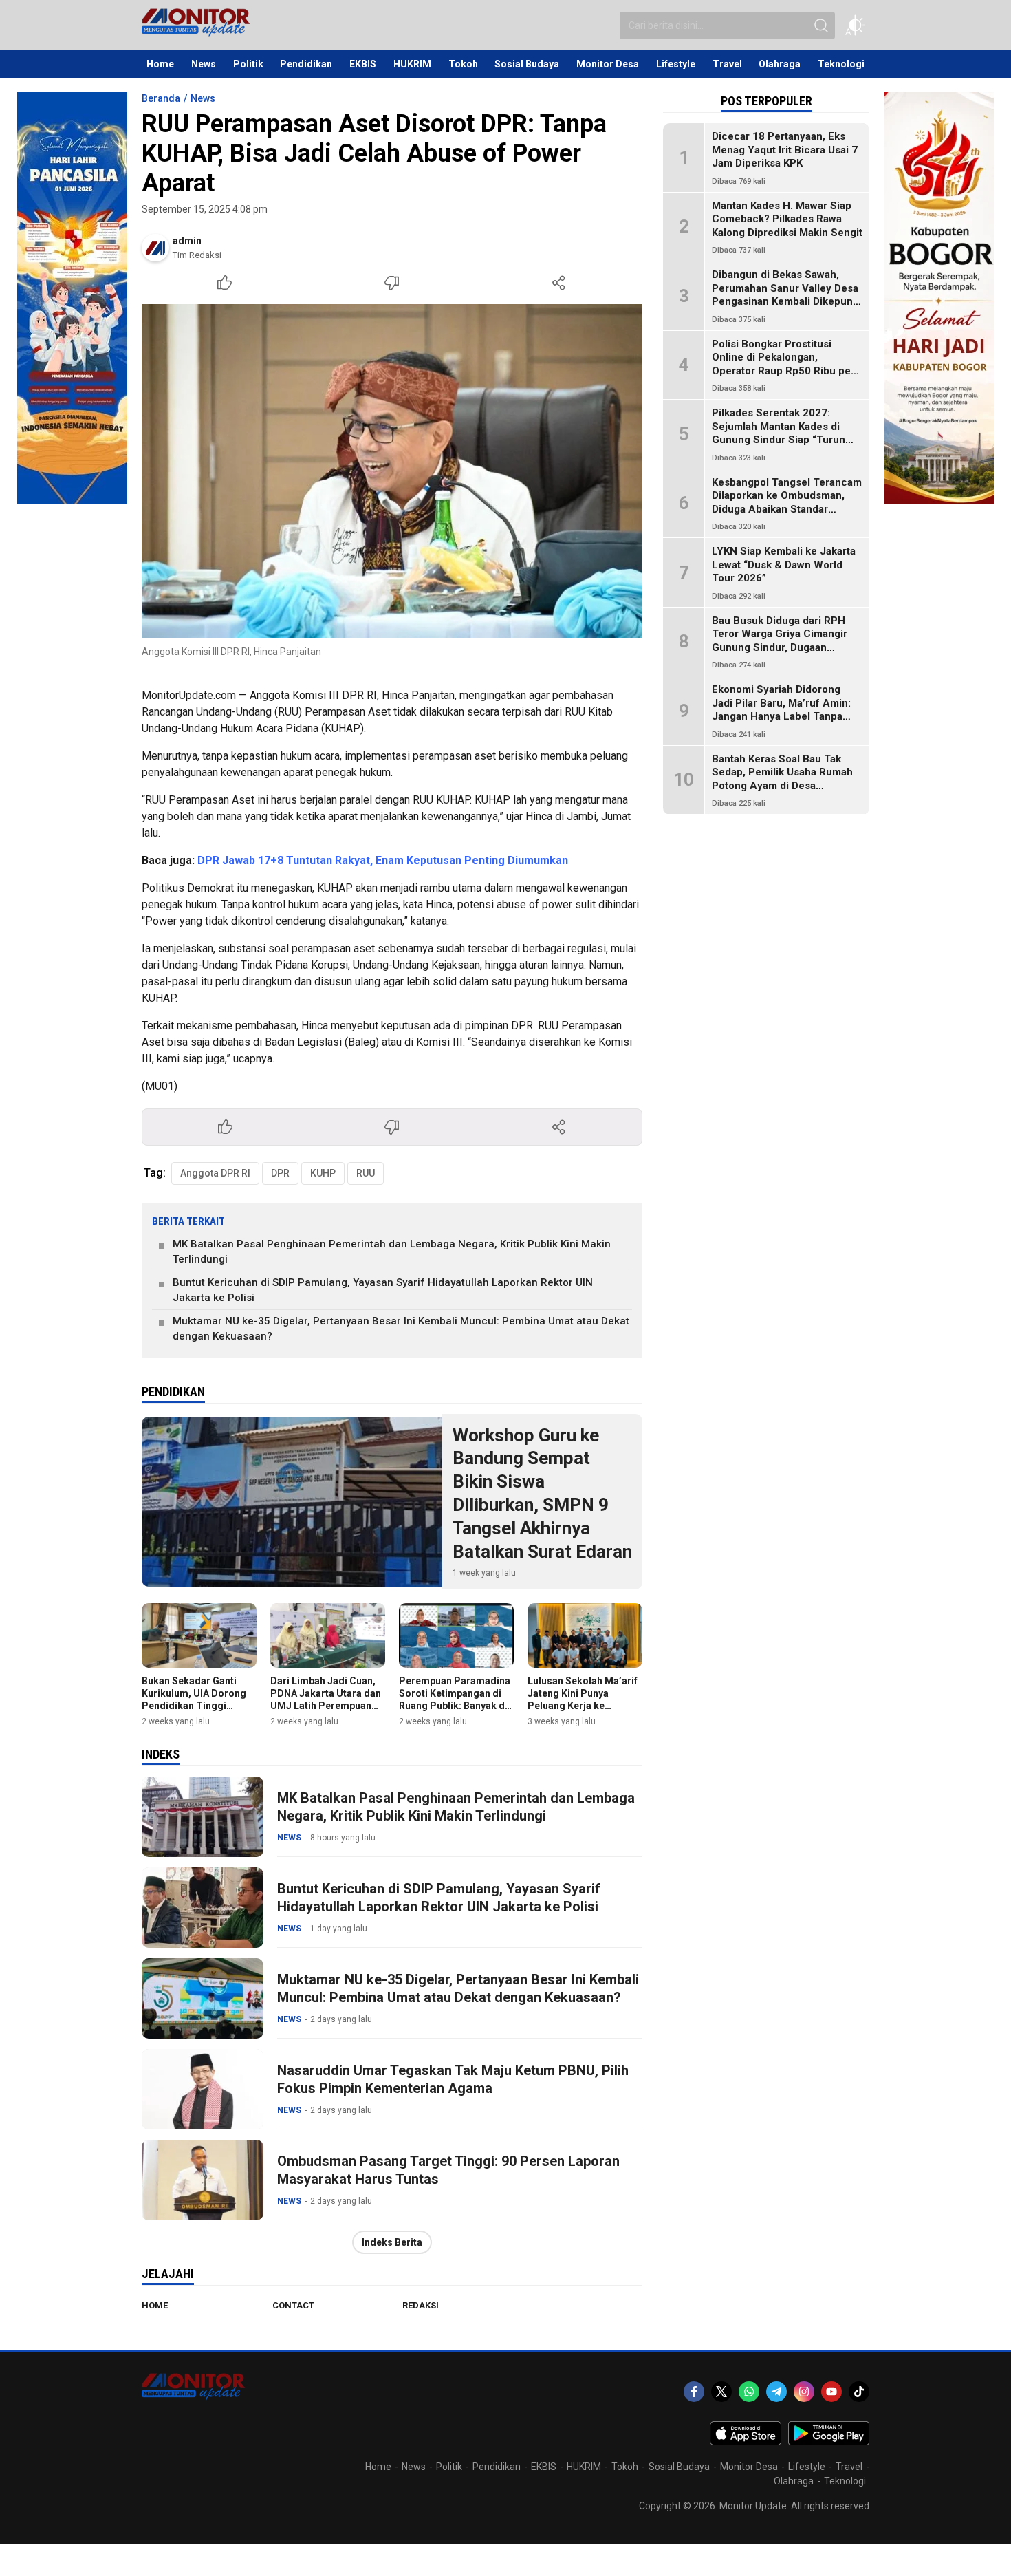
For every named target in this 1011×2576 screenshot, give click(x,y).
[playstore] (829, 2442)
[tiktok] (859, 2392)
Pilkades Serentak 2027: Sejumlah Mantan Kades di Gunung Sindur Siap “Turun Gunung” (779, 433)
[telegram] (776, 2392)
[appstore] (746, 2442)
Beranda (161, 98)
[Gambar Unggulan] (392, 471)
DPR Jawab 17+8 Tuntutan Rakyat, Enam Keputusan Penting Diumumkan (383, 860)
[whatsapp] (749, 2392)
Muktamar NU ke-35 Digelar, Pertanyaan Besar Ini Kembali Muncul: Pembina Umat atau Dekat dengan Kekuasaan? (401, 1329)
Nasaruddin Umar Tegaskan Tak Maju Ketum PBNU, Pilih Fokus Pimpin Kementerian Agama (453, 2079)
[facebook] (694, 2392)
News (203, 98)
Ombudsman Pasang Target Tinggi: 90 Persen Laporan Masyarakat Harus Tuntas (448, 2170)
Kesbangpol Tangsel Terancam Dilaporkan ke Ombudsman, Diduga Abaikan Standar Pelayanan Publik (787, 503)
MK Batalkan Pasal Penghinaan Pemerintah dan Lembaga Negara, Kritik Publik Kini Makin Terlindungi (392, 1252)
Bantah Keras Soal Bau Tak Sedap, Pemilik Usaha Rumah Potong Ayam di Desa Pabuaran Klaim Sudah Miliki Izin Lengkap (782, 786)
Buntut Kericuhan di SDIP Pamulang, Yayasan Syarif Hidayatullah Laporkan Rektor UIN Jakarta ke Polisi (383, 1290)
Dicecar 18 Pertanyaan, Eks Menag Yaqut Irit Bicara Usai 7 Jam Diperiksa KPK (785, 150)
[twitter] (721, 2392)
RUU (366, 1173)
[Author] (155, 248)
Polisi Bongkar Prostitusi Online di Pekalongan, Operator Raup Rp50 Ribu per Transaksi (783, 364)
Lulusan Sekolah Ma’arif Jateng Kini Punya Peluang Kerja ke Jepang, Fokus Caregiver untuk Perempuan (585, 1706)
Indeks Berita (392, 2242)
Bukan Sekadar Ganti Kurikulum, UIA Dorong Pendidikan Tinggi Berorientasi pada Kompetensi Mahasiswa (196, 1706)
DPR (280, 1173)
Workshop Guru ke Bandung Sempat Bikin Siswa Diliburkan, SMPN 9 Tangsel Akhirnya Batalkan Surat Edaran (542, 1493)
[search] (821, 25)
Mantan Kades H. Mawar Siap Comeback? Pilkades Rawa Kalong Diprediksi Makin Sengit (787, 219)
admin (187, 241)
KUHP (323, 1173)
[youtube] (831, 2392)
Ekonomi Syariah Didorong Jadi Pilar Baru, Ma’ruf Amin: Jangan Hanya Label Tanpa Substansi (781, 710)
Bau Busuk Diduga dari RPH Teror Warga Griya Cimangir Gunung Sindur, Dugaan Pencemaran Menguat (780, 641)
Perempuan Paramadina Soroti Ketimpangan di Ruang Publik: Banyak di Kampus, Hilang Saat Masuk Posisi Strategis (455, 1706)
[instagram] (804, 2392)
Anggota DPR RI (215, 1173)
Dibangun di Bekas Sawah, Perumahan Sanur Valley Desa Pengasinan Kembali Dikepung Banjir (785, 295)
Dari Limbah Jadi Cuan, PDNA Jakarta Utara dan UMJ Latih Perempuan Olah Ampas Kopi (326, 1700)
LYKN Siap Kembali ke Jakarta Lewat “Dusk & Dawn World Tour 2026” (784, 565)
